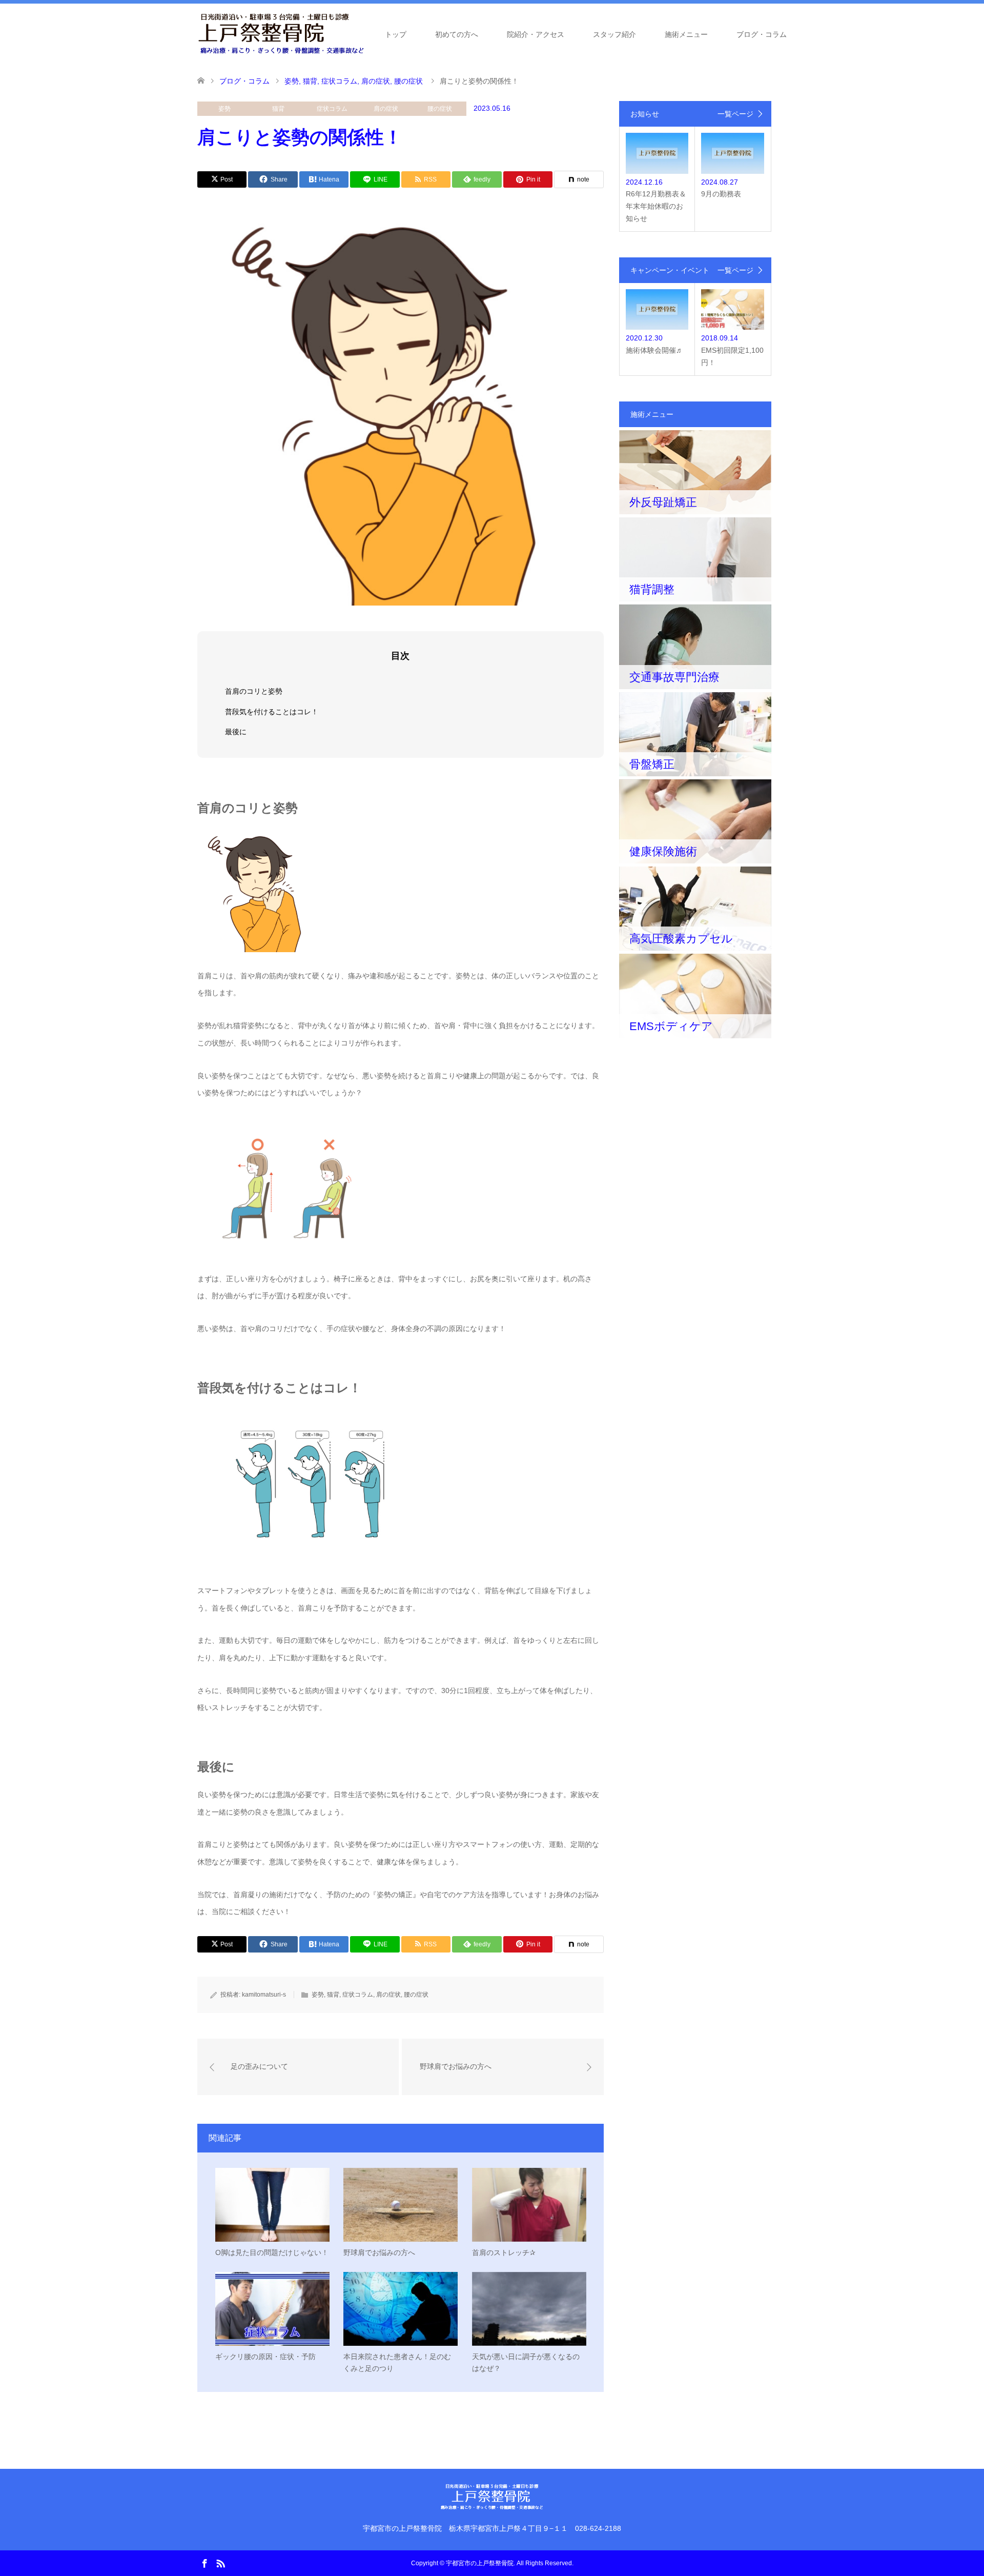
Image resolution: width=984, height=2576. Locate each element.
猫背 (278, 109)
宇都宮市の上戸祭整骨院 (480, 2563)
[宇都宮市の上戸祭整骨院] (281, 34)
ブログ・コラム (762, 34)
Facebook (204, 2563)
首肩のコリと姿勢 (254, 691)
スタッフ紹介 (614, 34)
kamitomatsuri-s (264, 1995)
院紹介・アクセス (536, 34)
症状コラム (332, 109)
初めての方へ (457, 34)
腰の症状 (440, 109)
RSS (220, 2563)
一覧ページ (735, 114)
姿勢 (224, 109)
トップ (396, 34)
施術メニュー (686, 34)
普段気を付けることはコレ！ (272, 712)
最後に (236, 732)
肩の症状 (386, 109)
